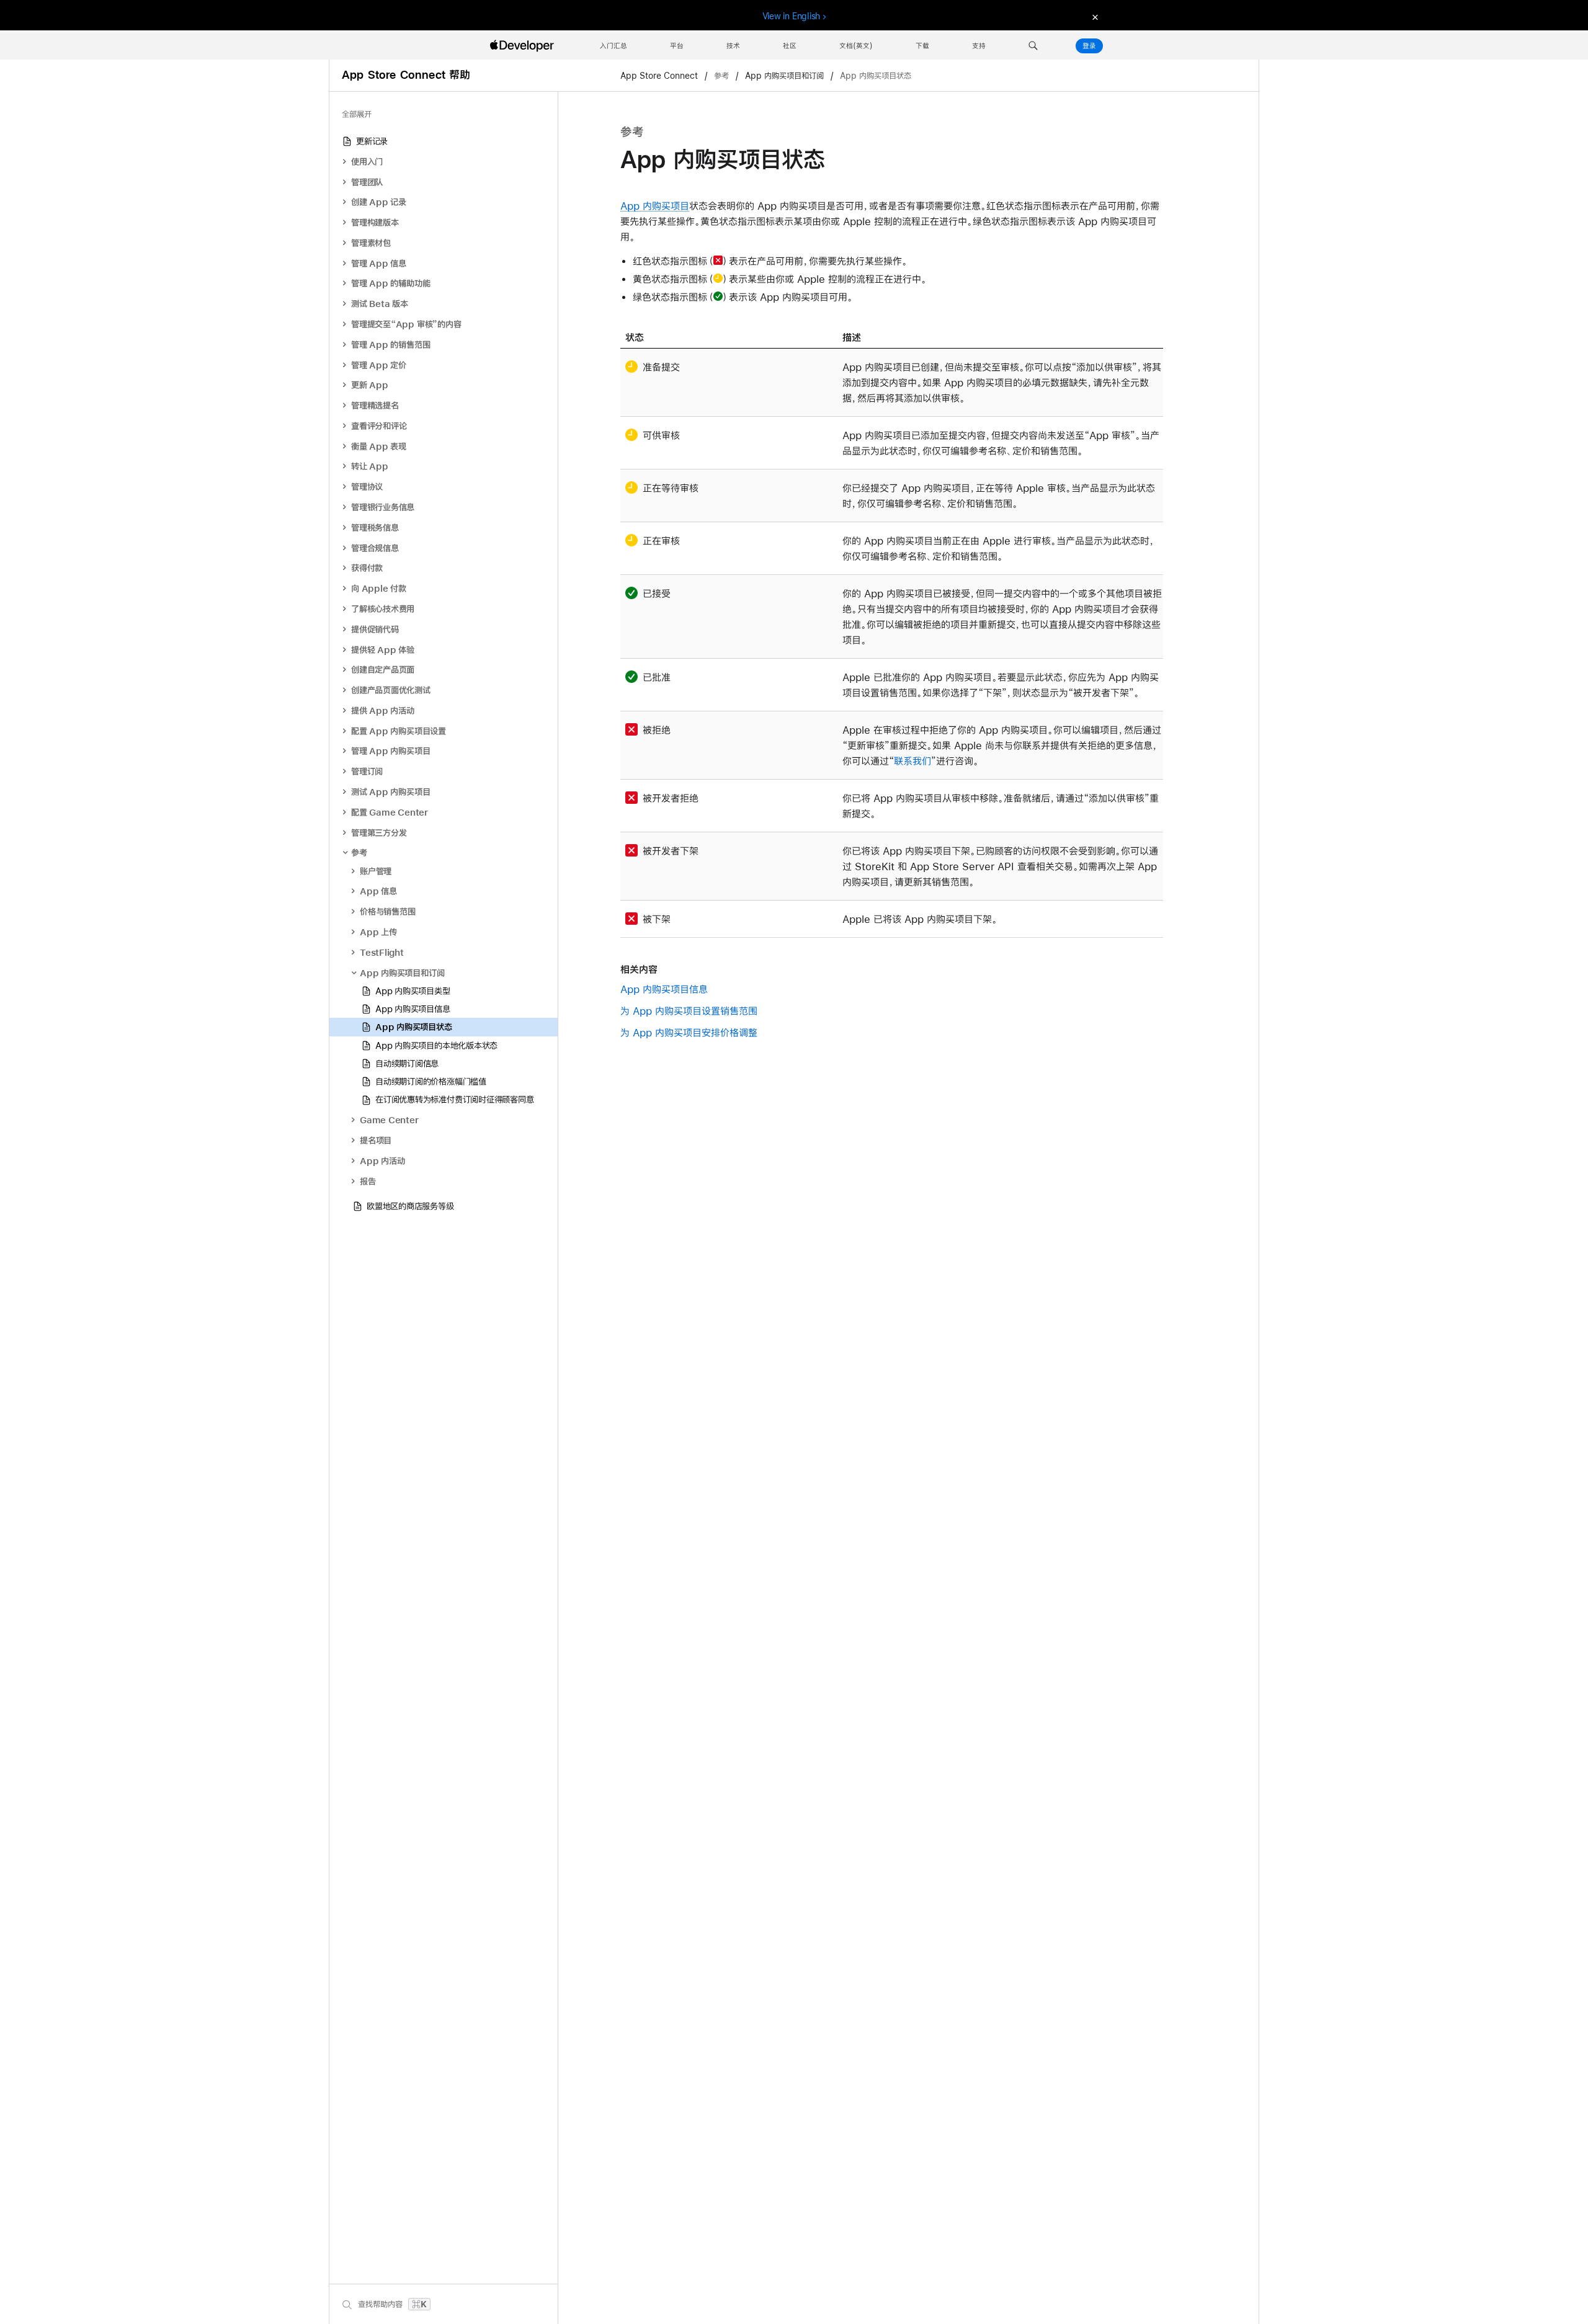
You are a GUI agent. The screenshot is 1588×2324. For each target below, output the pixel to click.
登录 (1089, 46)
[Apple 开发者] (524, 46)
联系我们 (912, 761)
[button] (1033, 46)
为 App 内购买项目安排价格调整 (689, 1032)
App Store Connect (660, 76)
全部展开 (357, 114)
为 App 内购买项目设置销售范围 (689, 1011)
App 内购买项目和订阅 (784, 76)
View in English (792, 16)
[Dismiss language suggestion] (1094, 16)
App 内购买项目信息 (664, 989)
